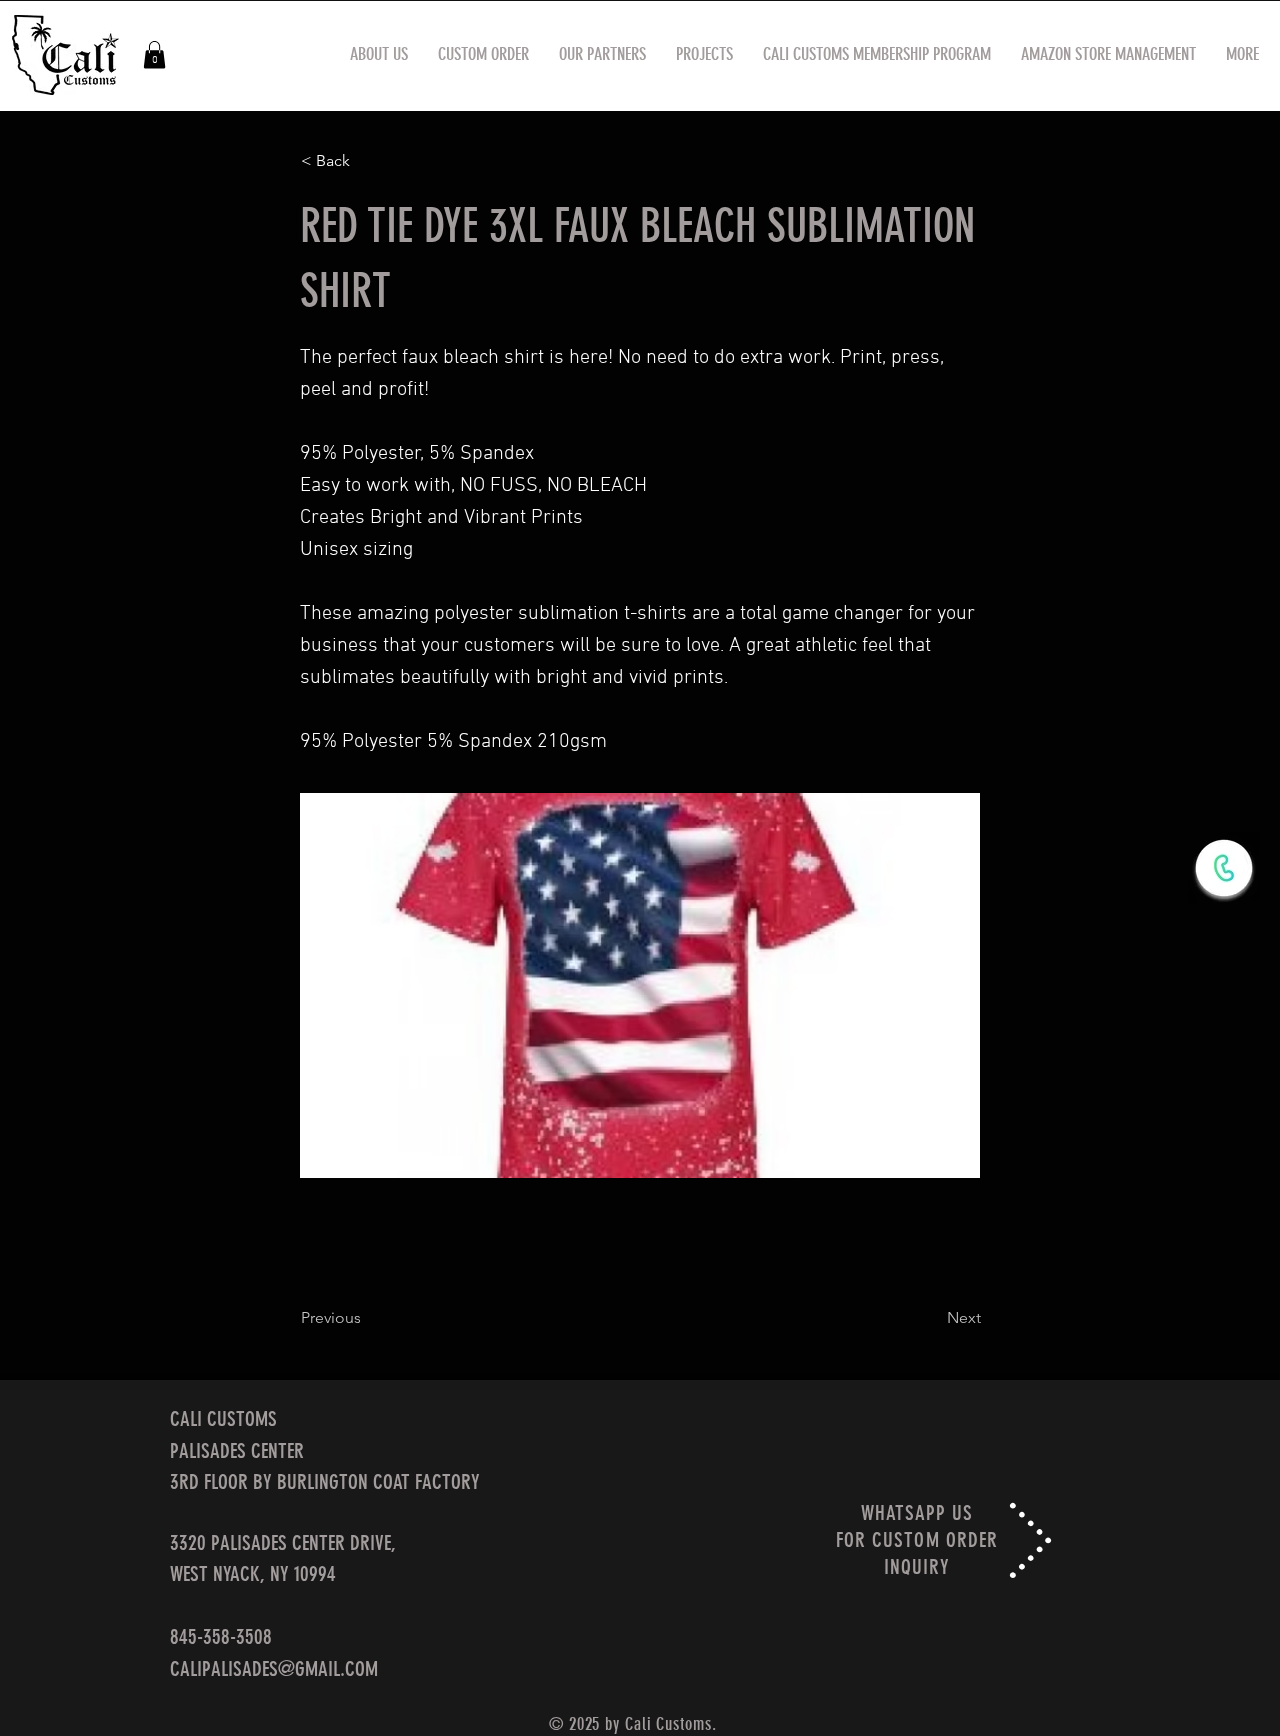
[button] (154, 54)
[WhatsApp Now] (1224, 868)
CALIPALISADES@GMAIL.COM (274, 1668)
